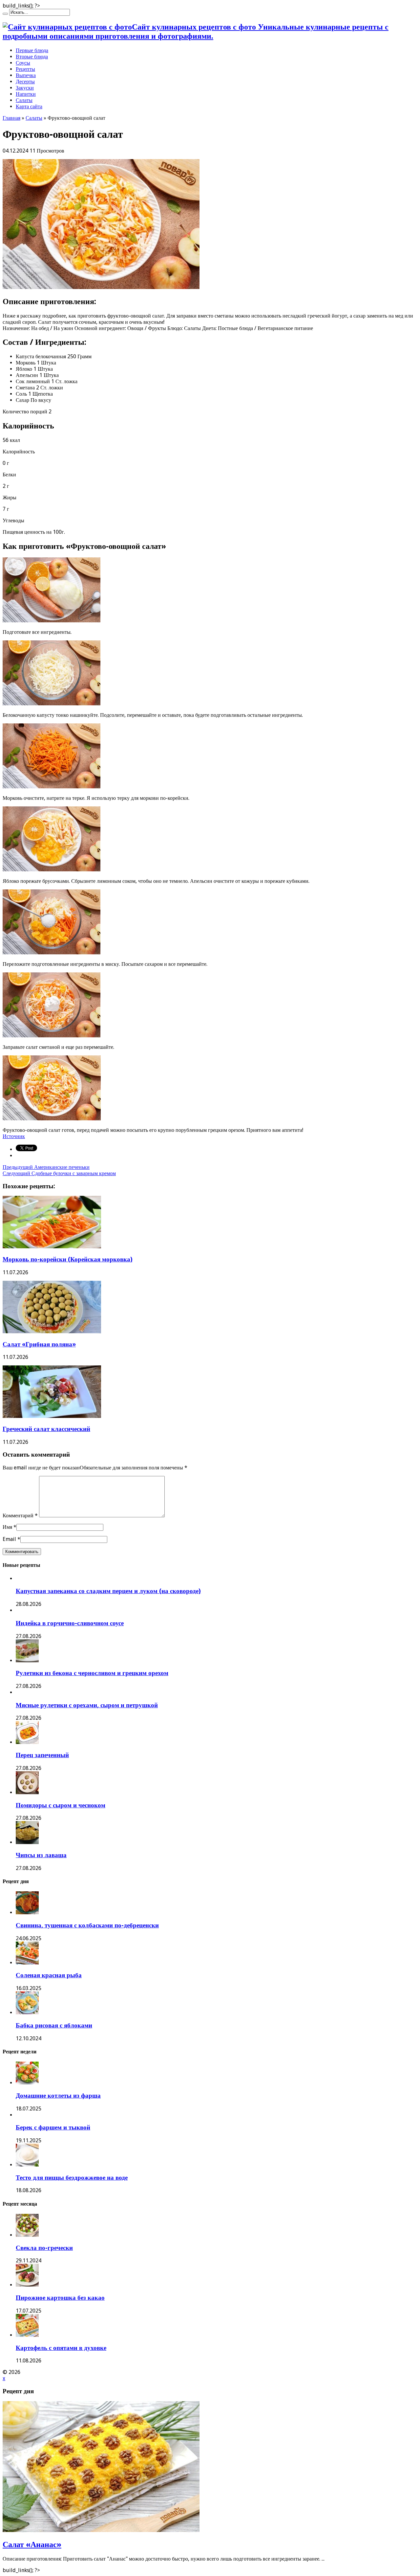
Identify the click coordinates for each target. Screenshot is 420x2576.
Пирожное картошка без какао (60, 2298)
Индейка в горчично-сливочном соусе (70, 1623)
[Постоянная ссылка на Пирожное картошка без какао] (27, 2285)
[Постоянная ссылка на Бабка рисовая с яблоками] (27, 2013)
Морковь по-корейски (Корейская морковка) (68, 1259)
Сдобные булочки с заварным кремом (59, 1173)
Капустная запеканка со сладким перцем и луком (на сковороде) (108, 1591)
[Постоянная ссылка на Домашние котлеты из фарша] (27, 2083)
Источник (14, 1136)
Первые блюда (32, 50)
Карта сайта (29, 106)
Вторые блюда (32, 57)
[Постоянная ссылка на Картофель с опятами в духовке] (27, 2335)
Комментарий (20, 1516)
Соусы (23, 63)
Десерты (25, 82)
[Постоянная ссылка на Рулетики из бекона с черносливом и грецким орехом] (27, 1661)
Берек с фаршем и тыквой (53, 2127)
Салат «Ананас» (32, 2545)
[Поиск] (5, 14)
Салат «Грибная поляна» (39, 1344)
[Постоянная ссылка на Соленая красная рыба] (27, 1963)
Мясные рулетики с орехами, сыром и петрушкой (87, 1705)
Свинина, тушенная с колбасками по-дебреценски (87, 1925)
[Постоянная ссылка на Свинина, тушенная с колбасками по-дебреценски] (27, 1912)
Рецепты (25, 69)
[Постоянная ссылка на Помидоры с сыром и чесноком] (27, 1792)
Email (9, 1539)
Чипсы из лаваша (41, 1855)
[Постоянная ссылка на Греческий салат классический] (52, 1416)
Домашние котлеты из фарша (58, 2096)
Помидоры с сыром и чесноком (61, 1805)
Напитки (26, 94)
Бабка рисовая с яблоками (54, 2025)
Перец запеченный (42, 1755)
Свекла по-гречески (44, 2248)
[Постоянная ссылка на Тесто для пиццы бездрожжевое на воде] (27, 2165)
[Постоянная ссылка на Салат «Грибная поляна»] (52, 1331)
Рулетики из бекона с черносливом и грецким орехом (92, 1673)
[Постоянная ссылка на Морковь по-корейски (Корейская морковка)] (52, 1246)
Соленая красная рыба (49, 1975)
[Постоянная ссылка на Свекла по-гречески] (27, 2235)
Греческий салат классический (46, 1429)
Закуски (25, 88)
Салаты (24, 100)
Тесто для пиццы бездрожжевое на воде (72, 2178)
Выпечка (26, 75)
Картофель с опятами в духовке (61, 2348)
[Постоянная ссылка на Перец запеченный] (27, 1742)
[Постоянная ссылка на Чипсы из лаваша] (27, 1842)
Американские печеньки (46, 1167)
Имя (7, 1527)
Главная (11, 118)
